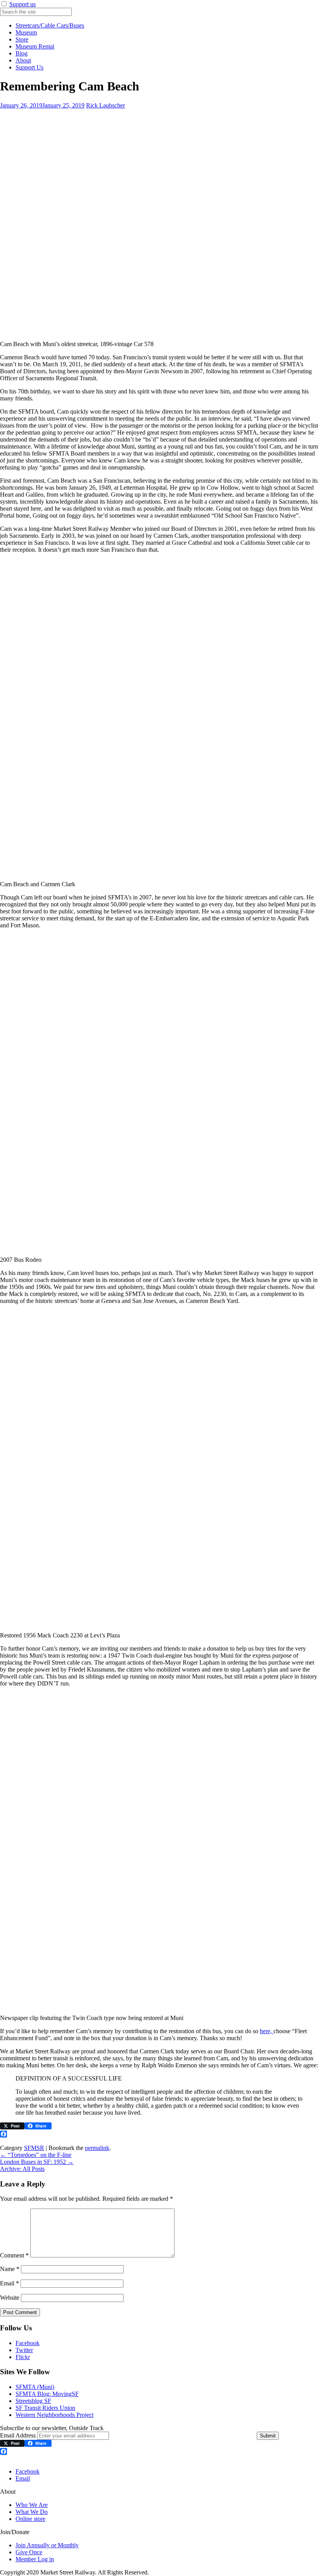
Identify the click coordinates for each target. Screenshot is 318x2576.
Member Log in (35, 2559)
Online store (30, 2519)
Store (22, 39)
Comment (14, 2255)
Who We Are (32, 2505)
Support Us (29, 67)
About (23, 60)
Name (10, 2269)
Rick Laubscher (105, 105)
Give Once (29, 2552)
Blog (22, 53)
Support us (22, 4)
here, (267, 2031)
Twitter (24, 2350)
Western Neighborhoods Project (54, 2415)
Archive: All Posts (22, 2169)
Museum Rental (35, 46)
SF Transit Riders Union (45, 2408)
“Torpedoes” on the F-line (36, 2155)
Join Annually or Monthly (47, 2545)
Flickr (23, 2357)
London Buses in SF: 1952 (37, 2162)
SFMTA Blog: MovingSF (47, 2394)
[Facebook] (159, 2134)
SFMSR (34, 2148)
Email (10, 2283)
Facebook (28, 2343)
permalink (97, 2148)
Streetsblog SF (33, 2401)
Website (10, 2298)
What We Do (32, 2512)
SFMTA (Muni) (35, 2387)
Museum (26, 32)
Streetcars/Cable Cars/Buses (50, 25)
